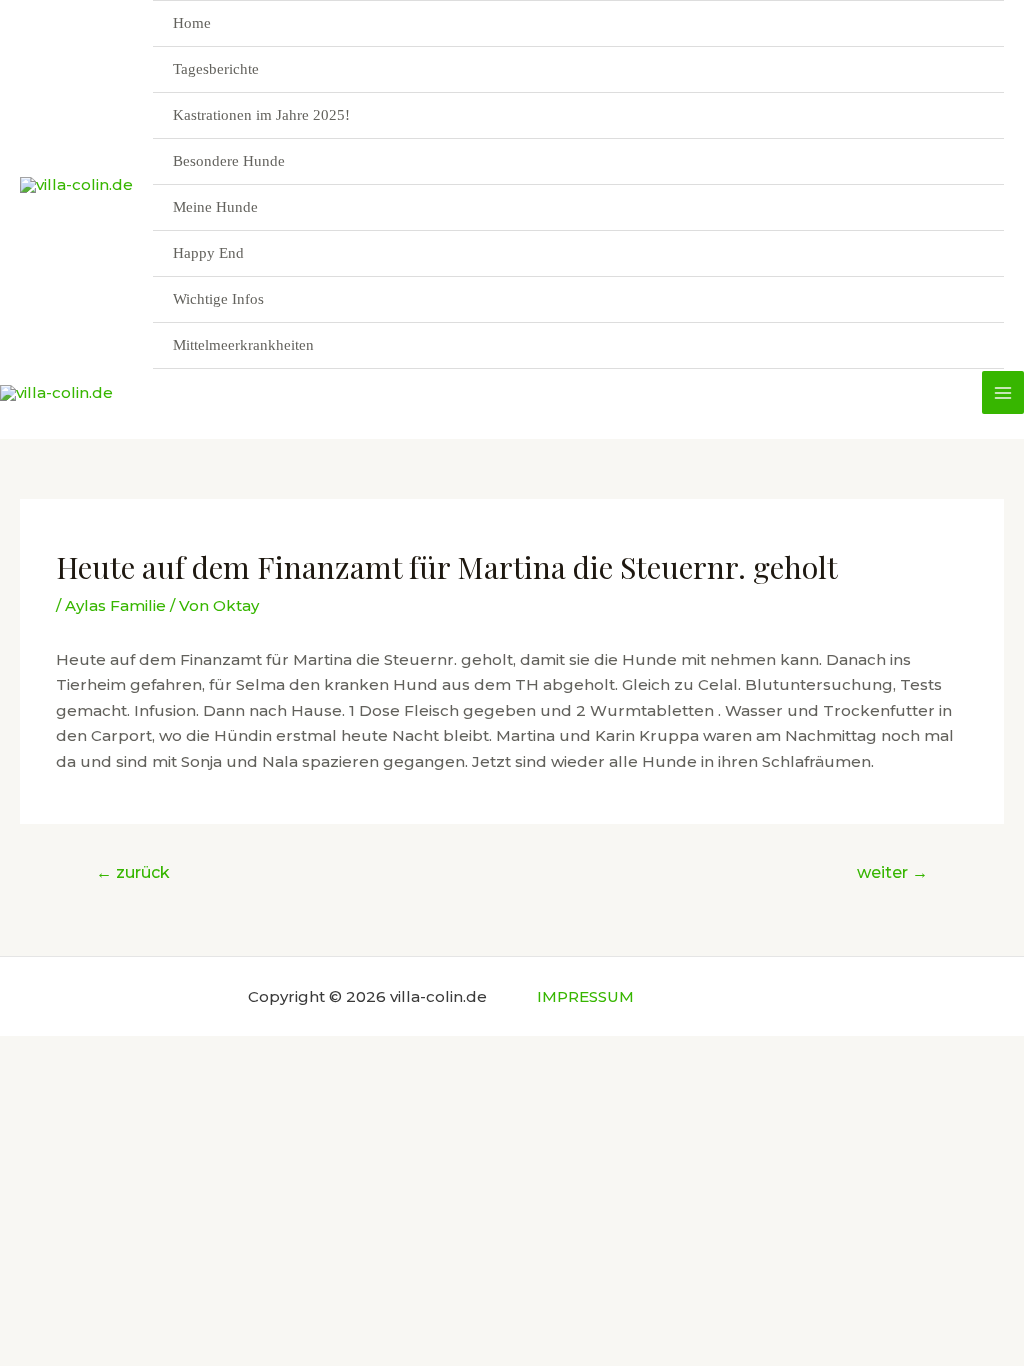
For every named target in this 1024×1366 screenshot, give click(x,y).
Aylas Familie (115, 605)
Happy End (208, 253)
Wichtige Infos (218, 299)
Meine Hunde (215, 207)
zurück (133, 872)
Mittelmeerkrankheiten (243, 345)
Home (192, 23)
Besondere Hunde (229, 161)
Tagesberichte (216, 69)
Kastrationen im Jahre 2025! (261, 115)
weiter (892, 872)
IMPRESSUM (585, 996)
